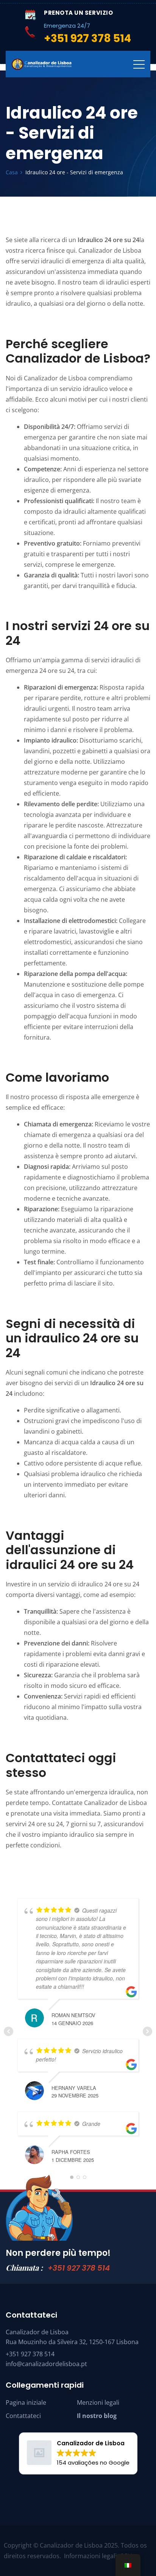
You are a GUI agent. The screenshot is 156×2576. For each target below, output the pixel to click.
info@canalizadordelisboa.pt (46, 2364)
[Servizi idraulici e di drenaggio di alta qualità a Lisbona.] (42, 64)
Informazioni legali (90, 2556)
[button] (78, 2453)
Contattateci (23, 2416)
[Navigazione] (139, 64)
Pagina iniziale (26, 2402)
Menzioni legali (98, 2402)
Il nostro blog (97, 2416)
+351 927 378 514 (79, 2268)
